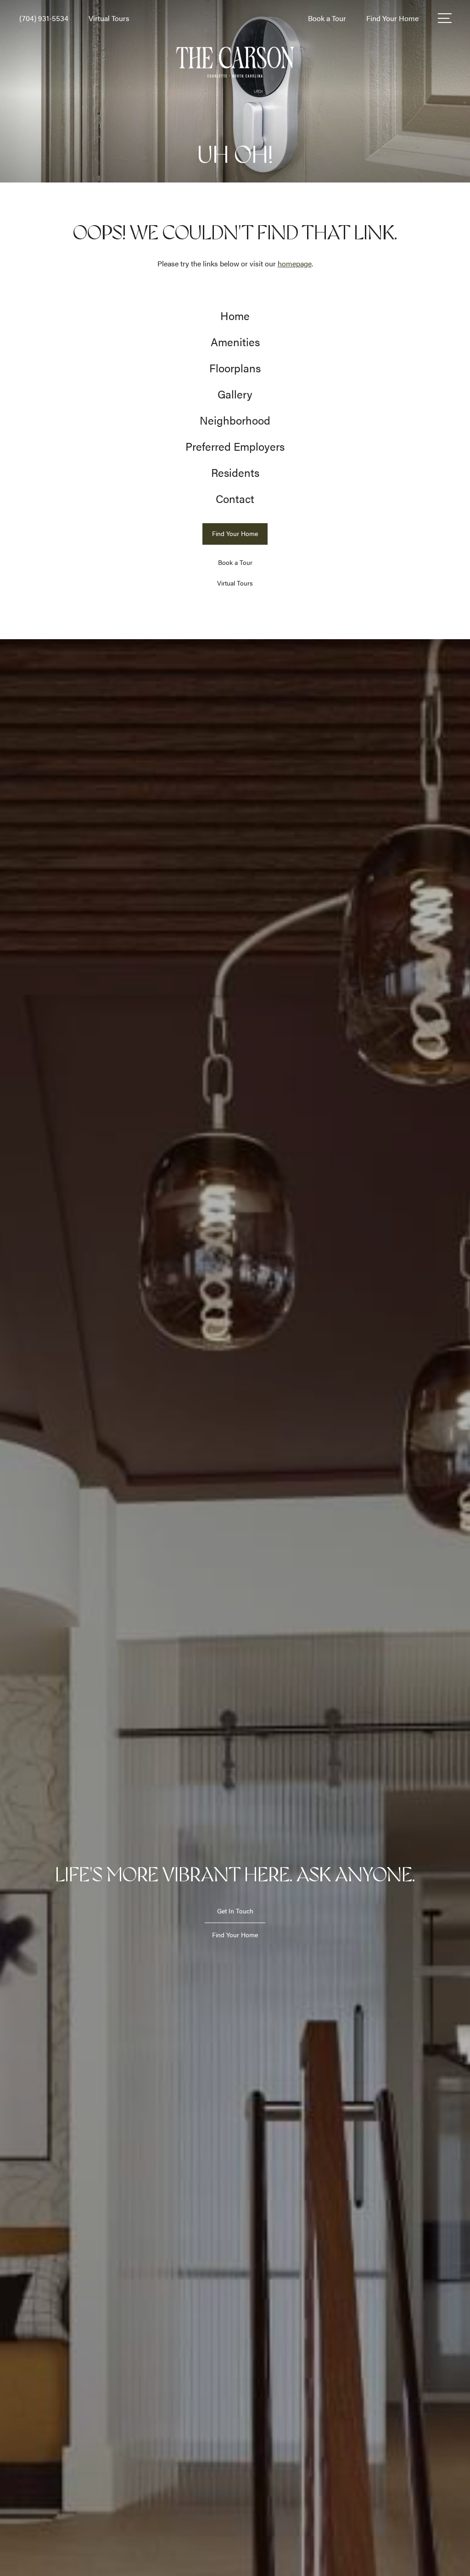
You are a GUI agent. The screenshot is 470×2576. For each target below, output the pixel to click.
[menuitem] (235, 316)
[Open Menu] (445, 18)
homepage (295, 263)
